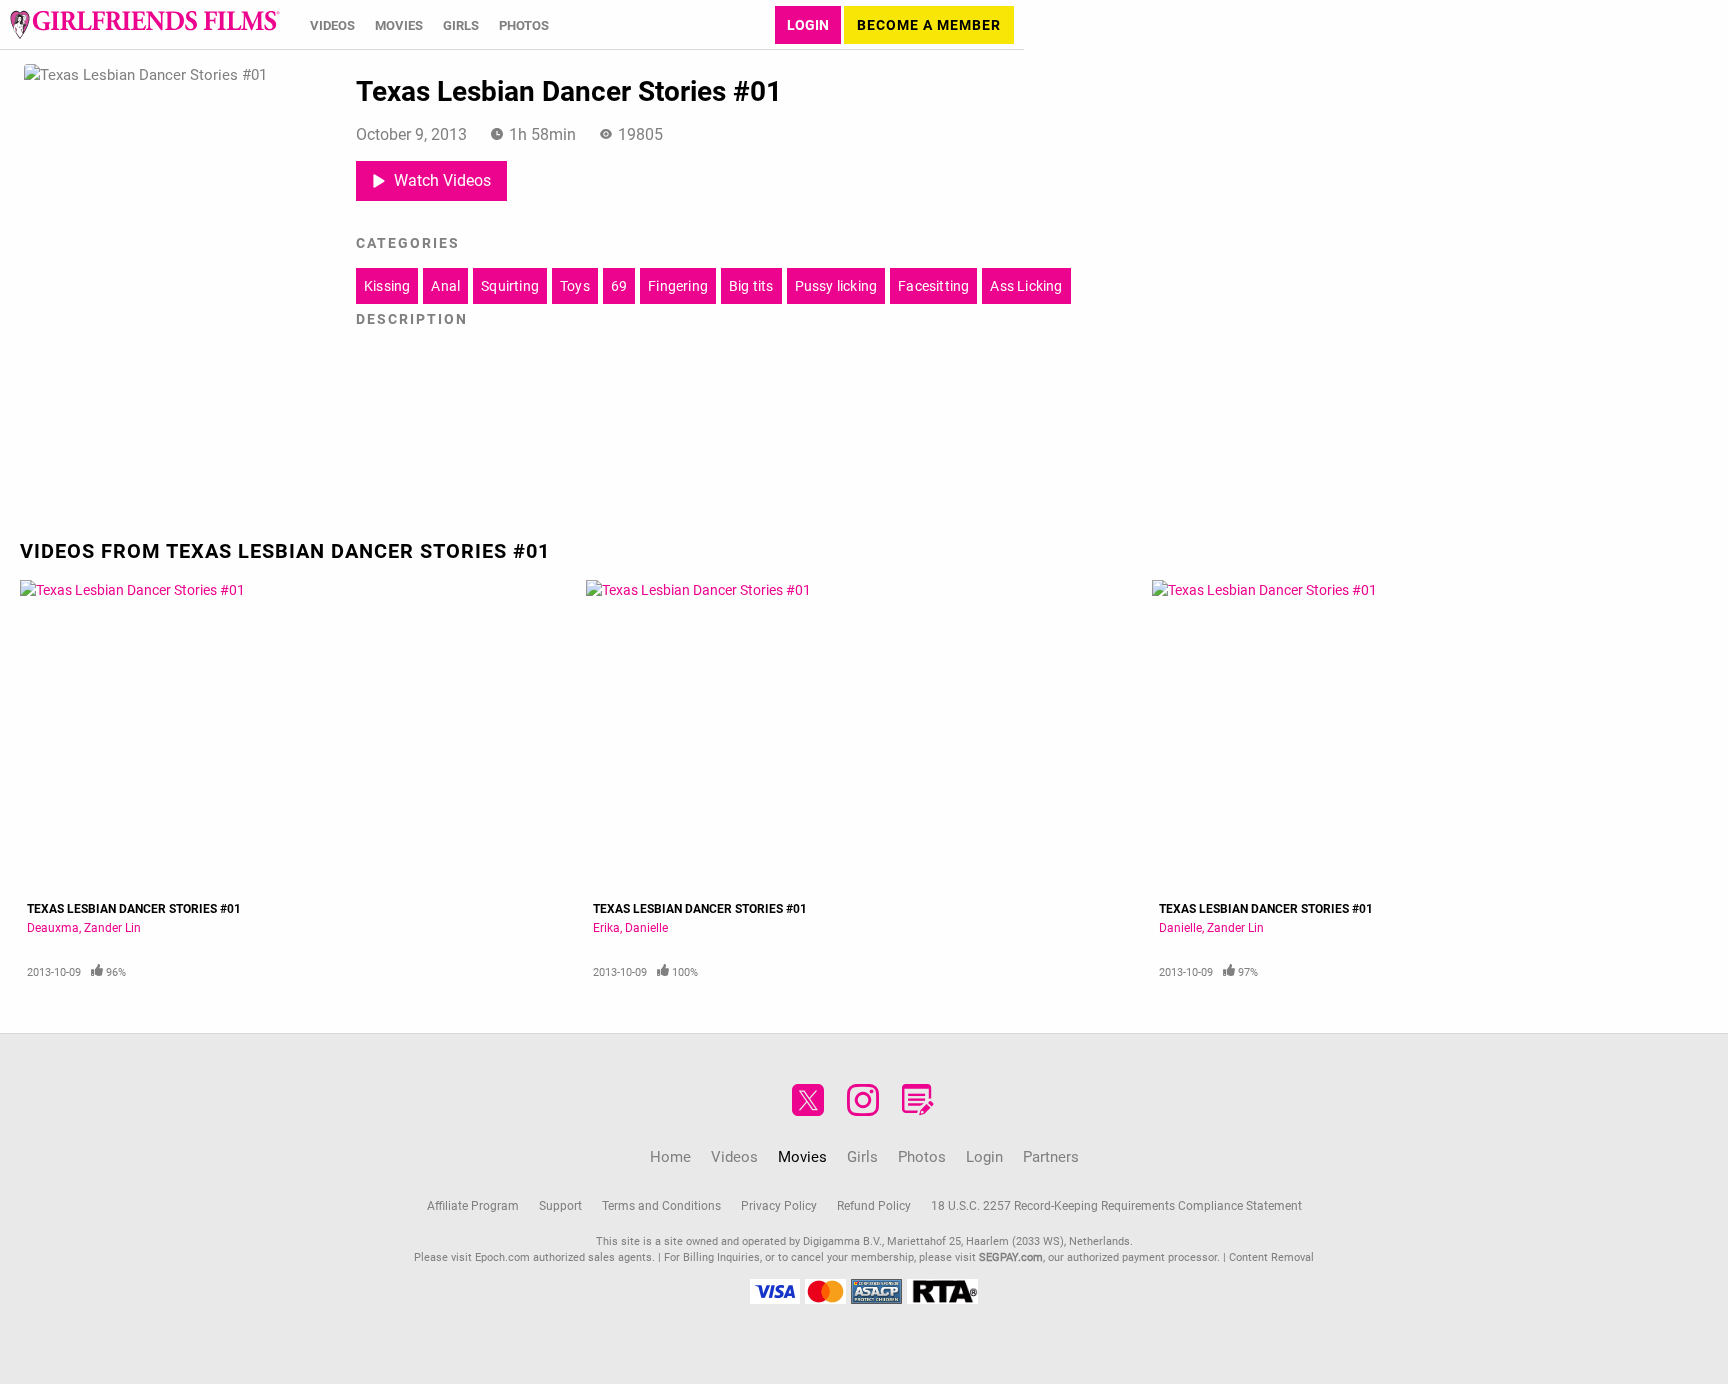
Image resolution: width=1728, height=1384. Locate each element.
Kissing (387, 285)
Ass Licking (1026, 285)
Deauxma (53, 927)
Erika (606, 927)
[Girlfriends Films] (145, 25)
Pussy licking (836, 285)
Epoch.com (502, 1256)
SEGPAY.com (1011, 1256)
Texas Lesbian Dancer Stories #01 (134, 908)
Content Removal (1271, 1256)
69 (619, 285)
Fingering (678, 285)
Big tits (751, 285)
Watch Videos (442, 179)
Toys (575, 285)
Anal (445, 285)
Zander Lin (112, 927)
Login (808, 24)
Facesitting (933, 285)
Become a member (929, 24)
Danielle (646, 927)
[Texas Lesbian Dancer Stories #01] (298, 736)
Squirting (510, 285)
